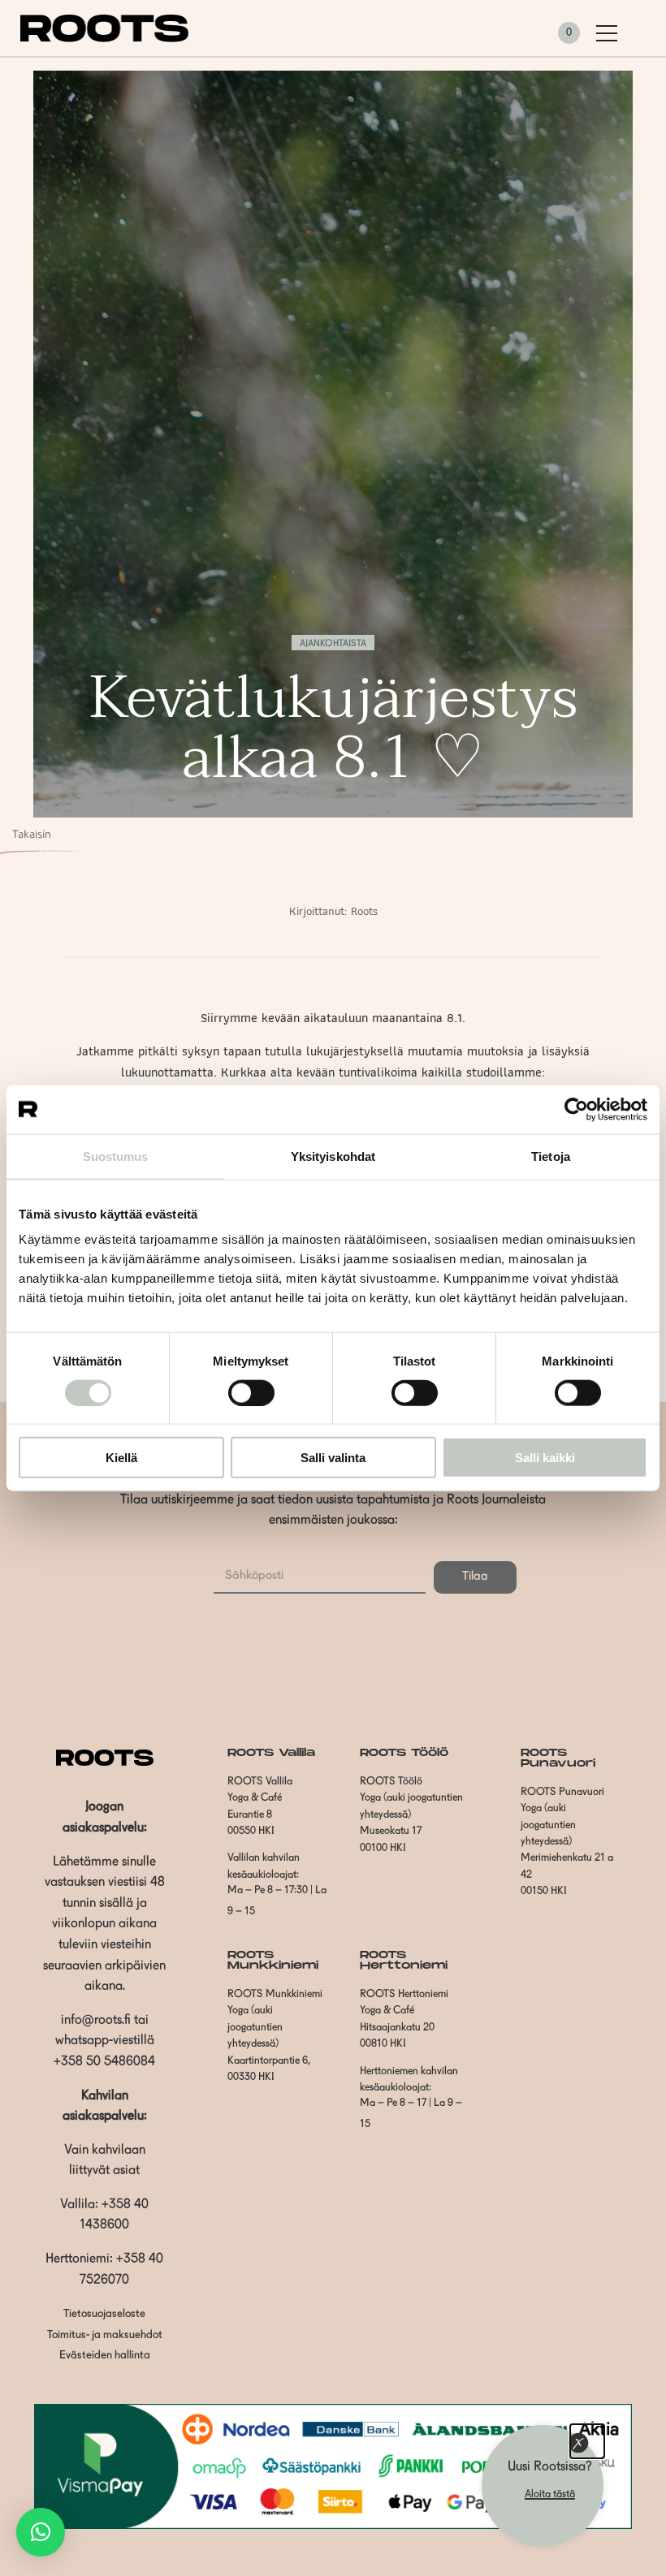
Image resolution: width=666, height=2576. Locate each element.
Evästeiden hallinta (105, 2356)
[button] (41, 2532)
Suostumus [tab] (116, 1156)
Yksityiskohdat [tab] (333, 1156)
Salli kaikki (545, 1458)
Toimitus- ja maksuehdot (105, 2335)
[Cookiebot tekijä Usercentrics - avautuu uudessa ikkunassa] (576, 1109)
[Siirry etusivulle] (105, 39)
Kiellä (121, 1458)
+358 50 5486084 (104, 2062)
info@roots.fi (96, 2021)
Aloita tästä (550, 2494)
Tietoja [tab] (551, 1156)
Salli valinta (333, 1458)
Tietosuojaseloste (104, 2314)
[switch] (251, 1392)
